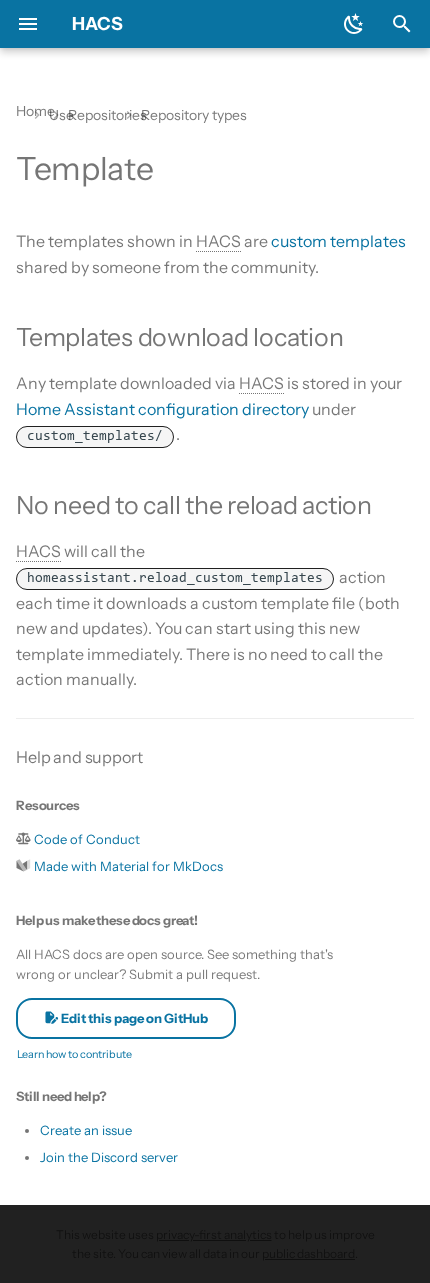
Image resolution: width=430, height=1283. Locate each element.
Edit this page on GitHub (133, 1018)
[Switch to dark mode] (354, 24)
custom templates (338, 241)
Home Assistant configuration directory (162, 409)
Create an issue (86, 1130)
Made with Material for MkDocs (128, 866)
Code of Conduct (87, 839)
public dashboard (308, 1253)
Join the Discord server (109, 1157)
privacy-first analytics (214, 1234)
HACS (97, 24)
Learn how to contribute (74, 1054)
